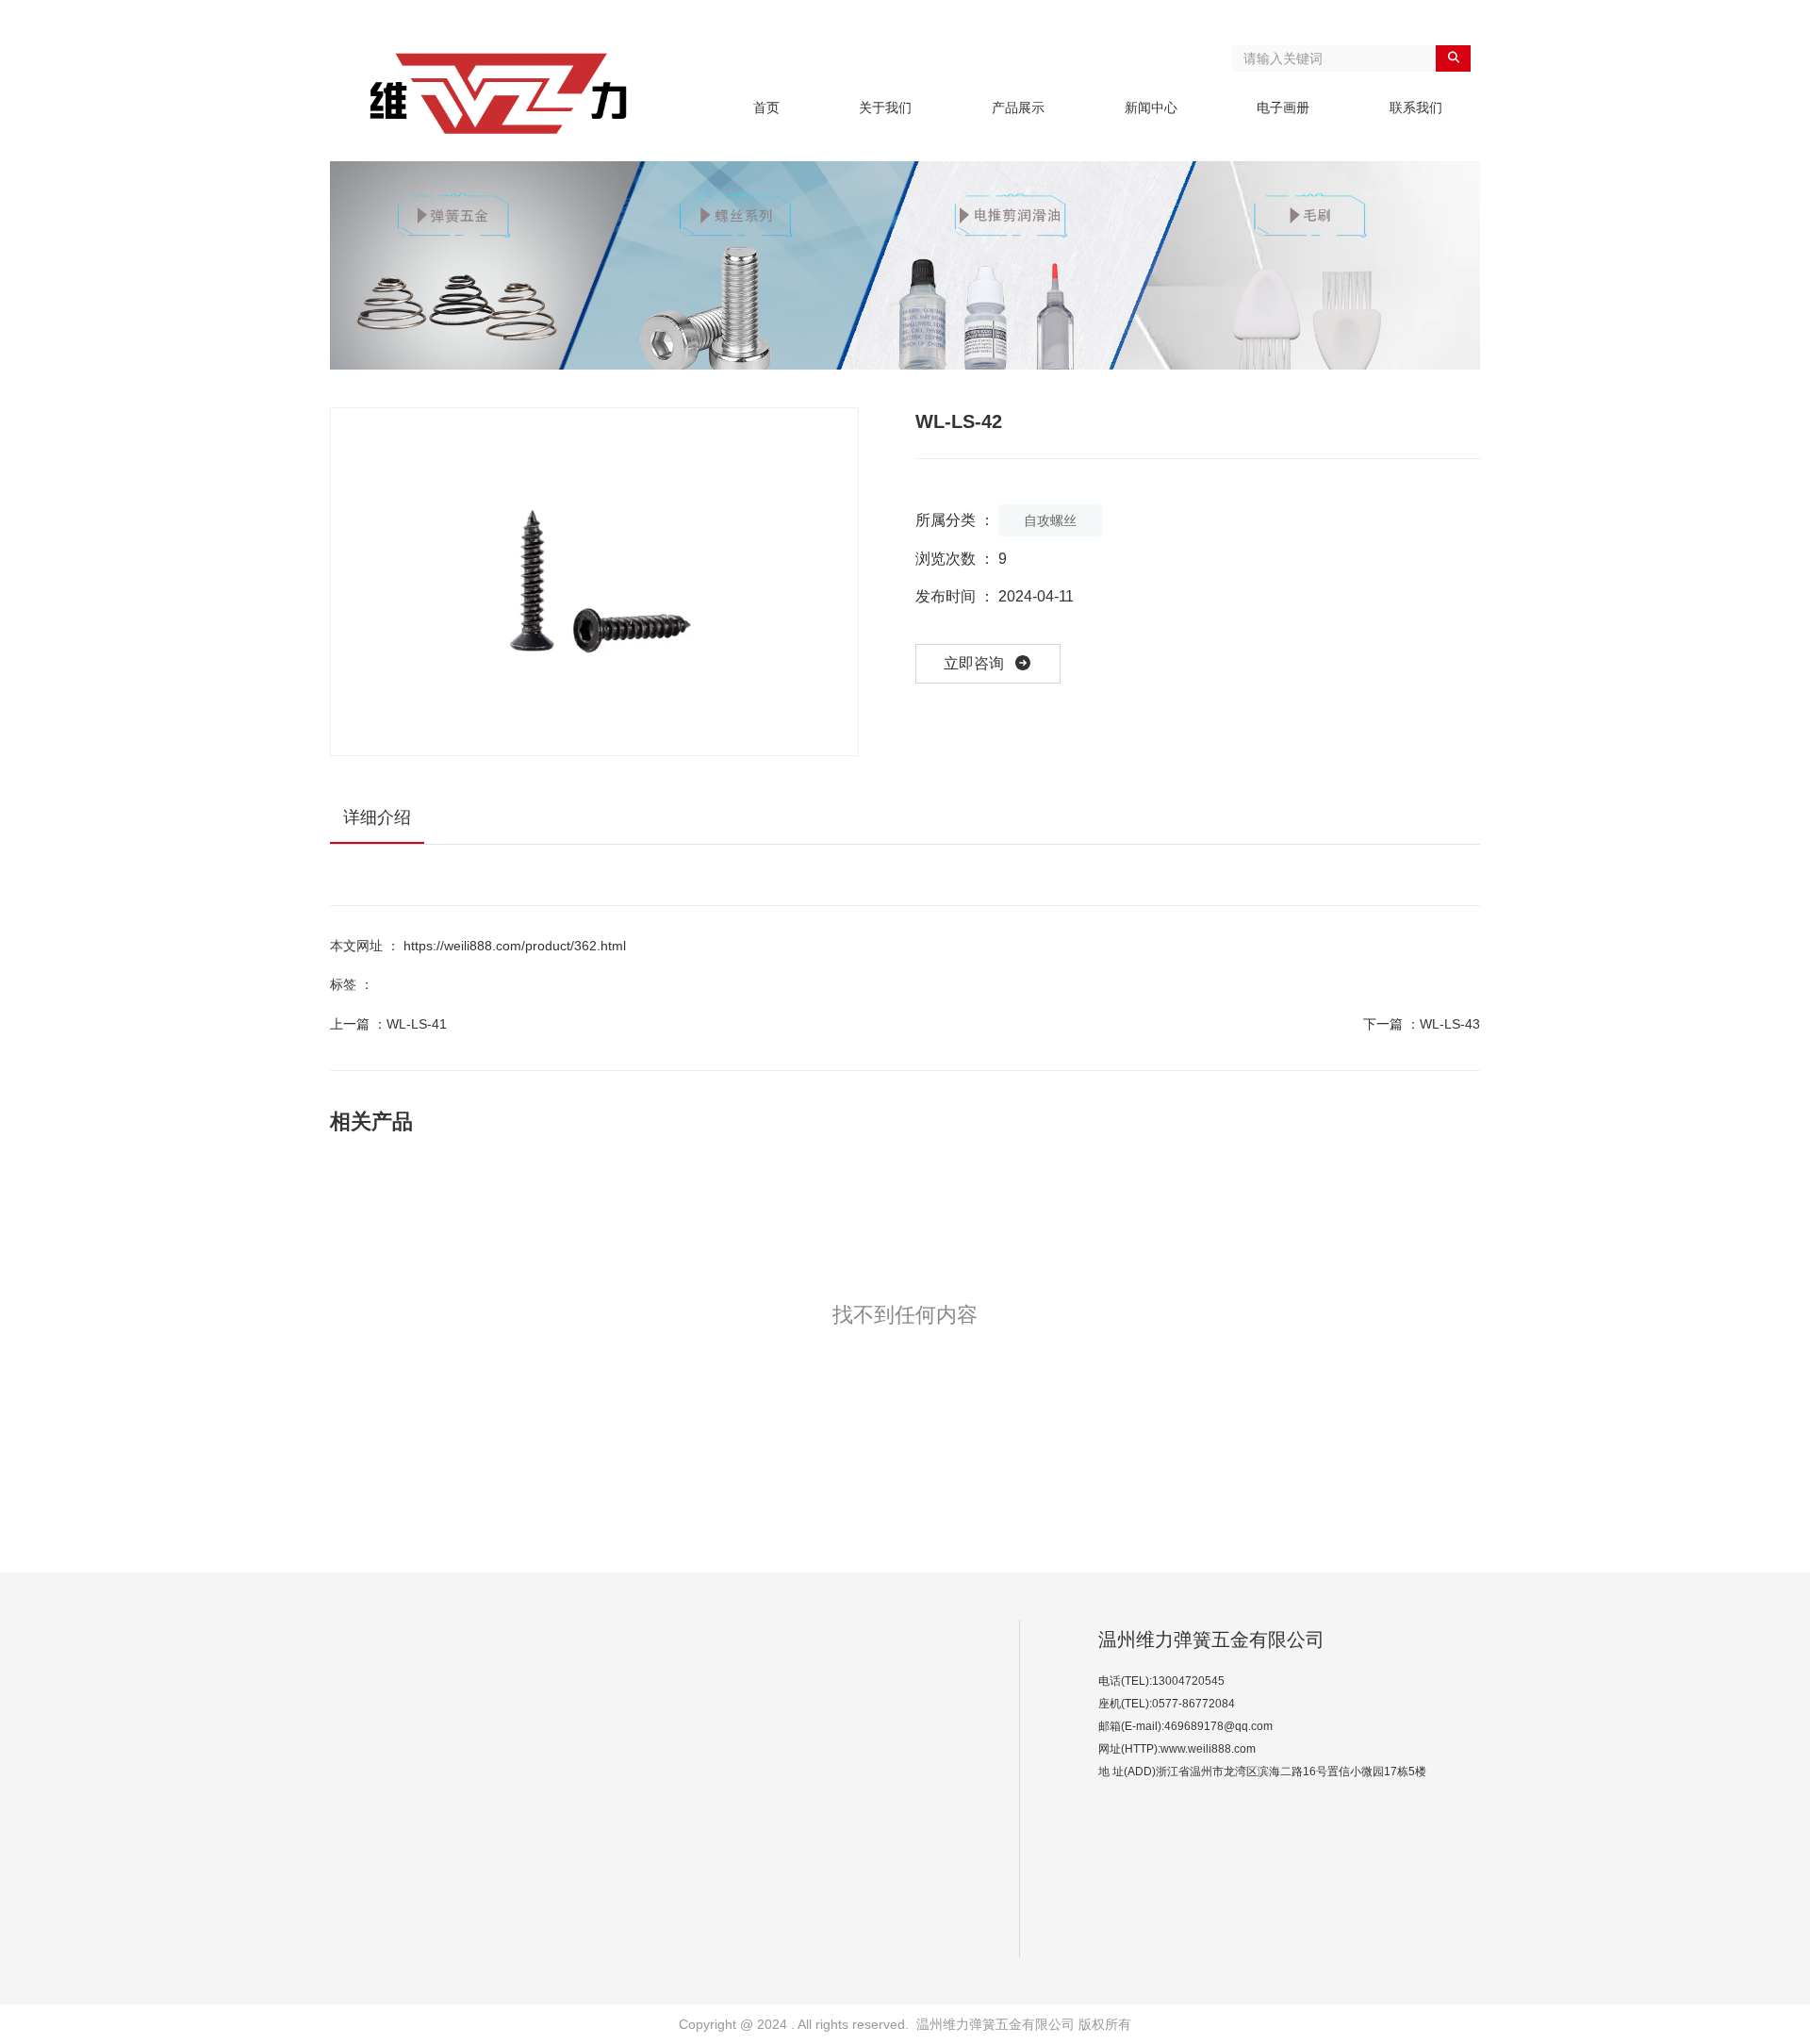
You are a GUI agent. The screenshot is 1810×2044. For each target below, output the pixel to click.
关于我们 (885, 107)
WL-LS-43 (1450, 1024)
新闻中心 (1151, 107)
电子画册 (1283, 107)
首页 (766, 107)
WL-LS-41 (417, 1024)
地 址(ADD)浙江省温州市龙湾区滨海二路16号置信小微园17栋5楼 (1262, 1772)
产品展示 (1018, 107)
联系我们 (1416, 107)
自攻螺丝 (1050, 520)
